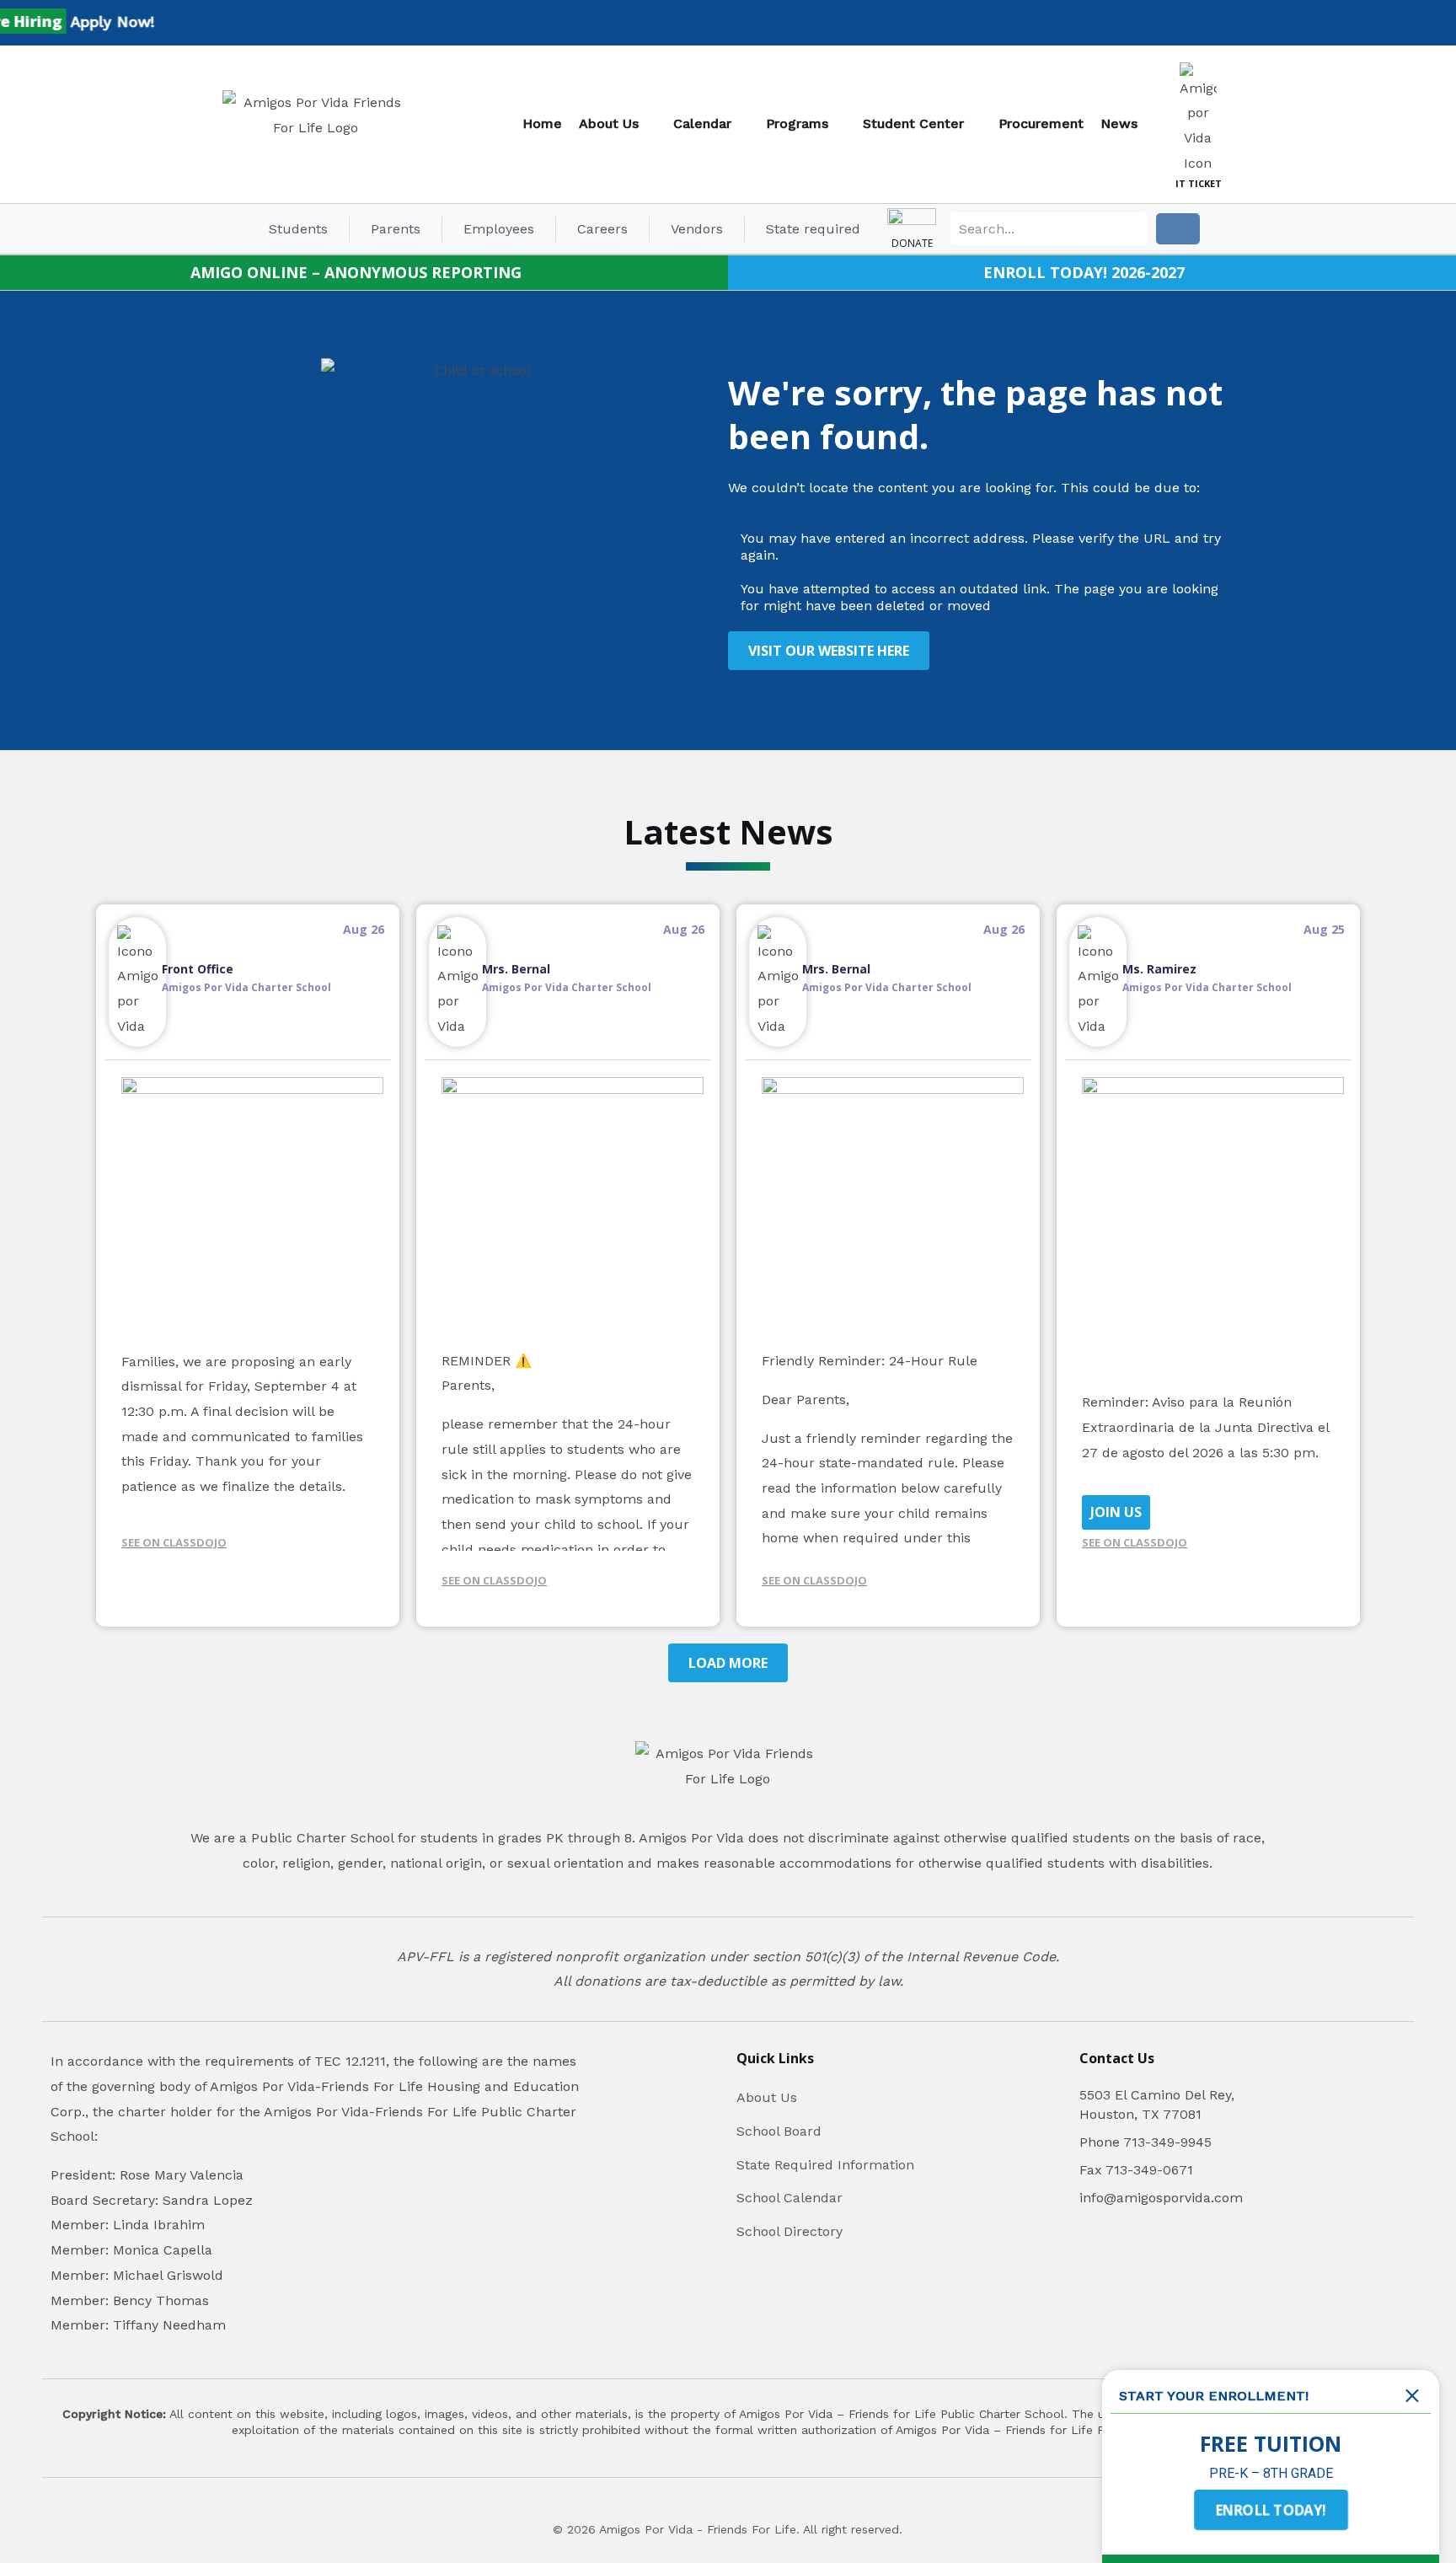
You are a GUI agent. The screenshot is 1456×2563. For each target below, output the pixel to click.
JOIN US (1116, 1512)
